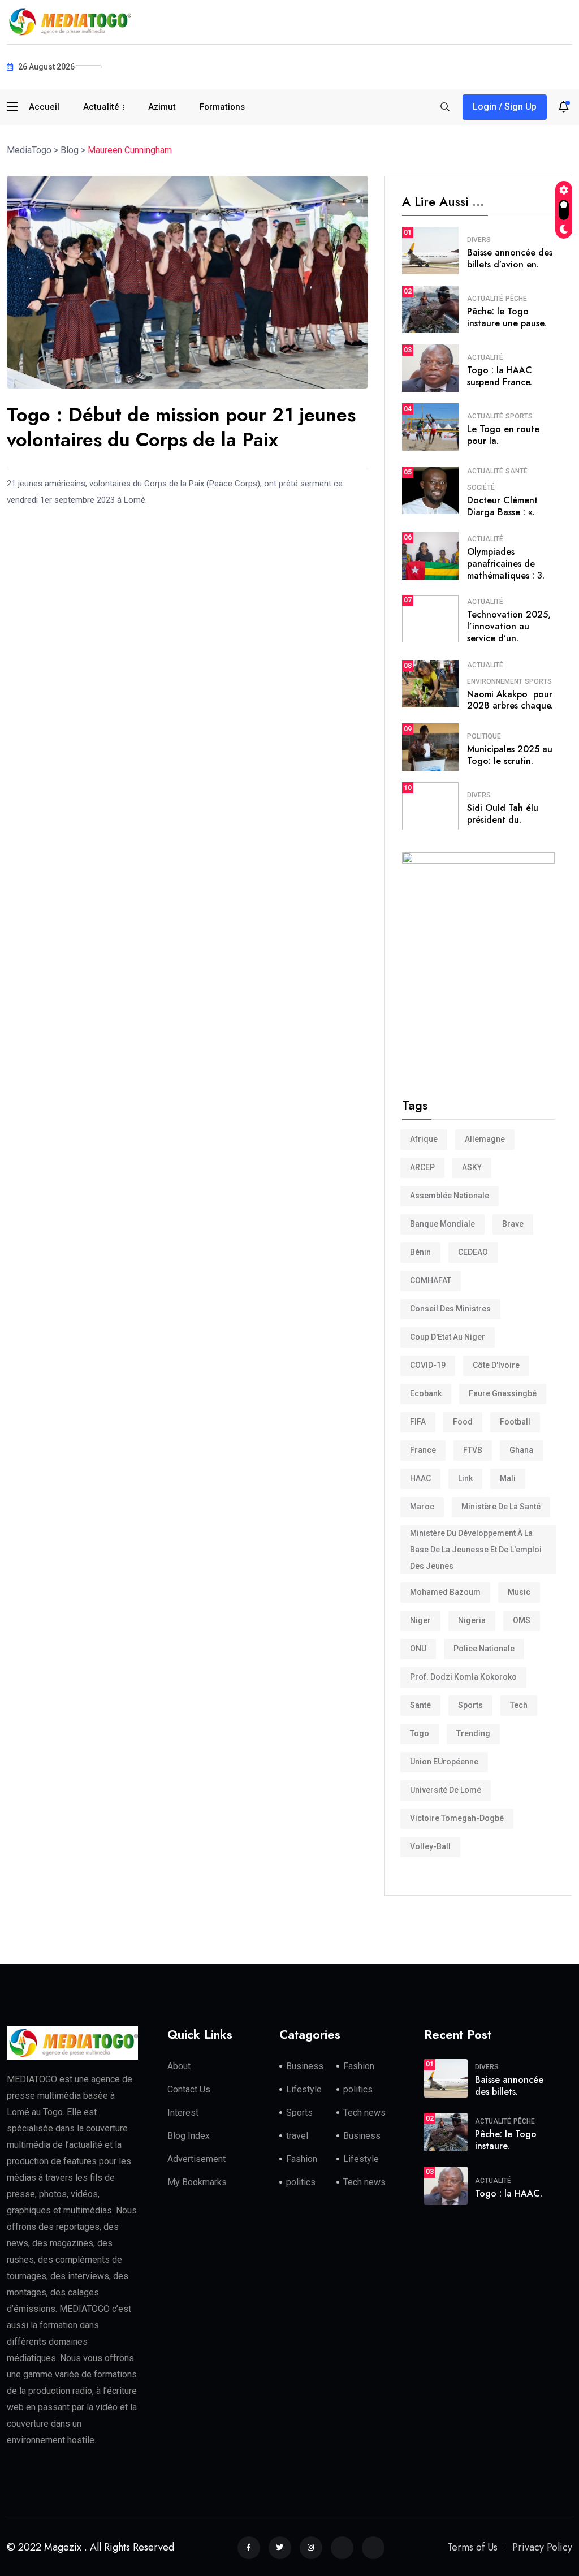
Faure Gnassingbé (503, 1393)
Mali (508, 1478)
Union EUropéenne (444, 1762)
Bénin (420, 1252)
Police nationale (484, 1649)
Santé (517, 471)
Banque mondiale (442, 1224)
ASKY (472, 1167)
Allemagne (485, 1139)
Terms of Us (472, 2547)
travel (297, 2136)
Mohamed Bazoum (445, 1592)
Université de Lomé (446, 1790)
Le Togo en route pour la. (503, 435)
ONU (418, 1649)
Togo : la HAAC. (509, 2193)
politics (358, 2089)
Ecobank (426, 1393)
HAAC (420, 1478)
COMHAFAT (431, 1280)
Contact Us (189, 2089)
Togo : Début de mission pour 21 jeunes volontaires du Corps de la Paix (181, 427)
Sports (519, 416)
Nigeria (472, 1620)
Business (305, 2066)
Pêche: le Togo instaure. (506, 2140)
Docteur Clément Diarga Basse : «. (502, 506)
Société (481, 487)
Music (519, 1592)
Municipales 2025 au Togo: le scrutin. (510, 755)
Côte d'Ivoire (496, 1365)
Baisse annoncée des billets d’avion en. (510, 258)
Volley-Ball (430, 1846)
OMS (522, 1620)
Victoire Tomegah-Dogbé (457, 1818)
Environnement (495, 681)
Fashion (359, 2066)
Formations (222, 107)
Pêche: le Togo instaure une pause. (507, 317)
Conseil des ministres (450, 1309)
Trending (473, 1733)
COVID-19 (428, 1365)
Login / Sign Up (505, 107)
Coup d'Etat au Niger (448, 1337)
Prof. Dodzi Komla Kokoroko (463, 1677)
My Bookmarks (197, 2182)
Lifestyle (304, 2089)
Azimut (162, 107)
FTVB (473, 1450)
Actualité (101, 107)
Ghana (521, 1450)
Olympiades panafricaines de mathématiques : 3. (506, 564)
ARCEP (422, 1167)
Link (465, 1478)
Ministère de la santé (501, 1507)
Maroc (422, 1507)
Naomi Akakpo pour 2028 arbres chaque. (510, 700)
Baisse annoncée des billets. (509, 2086)
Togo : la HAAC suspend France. (500, 376)
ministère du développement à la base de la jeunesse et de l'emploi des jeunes (476, 1550)
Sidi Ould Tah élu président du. (503, 814)
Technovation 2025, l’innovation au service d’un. (509, 626)
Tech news (364, 2113)
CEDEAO (473, 1252)
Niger (420, 1620)
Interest (183, 2113)
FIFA (418, 1422)
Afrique (424, 1139)
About (179, 2066)
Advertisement (196, 2159)
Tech (519, 1705)
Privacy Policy (542, 2547)
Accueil (44, 107)
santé (420, 1705)
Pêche (516, 299)
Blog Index (189, 2136)
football (515, 1422)
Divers (479, 240)
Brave (513, 1224)
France (423, 1450)
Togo (420, 1733)
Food (463, 1422)
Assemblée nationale (450, 1196)
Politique (484, 736)
